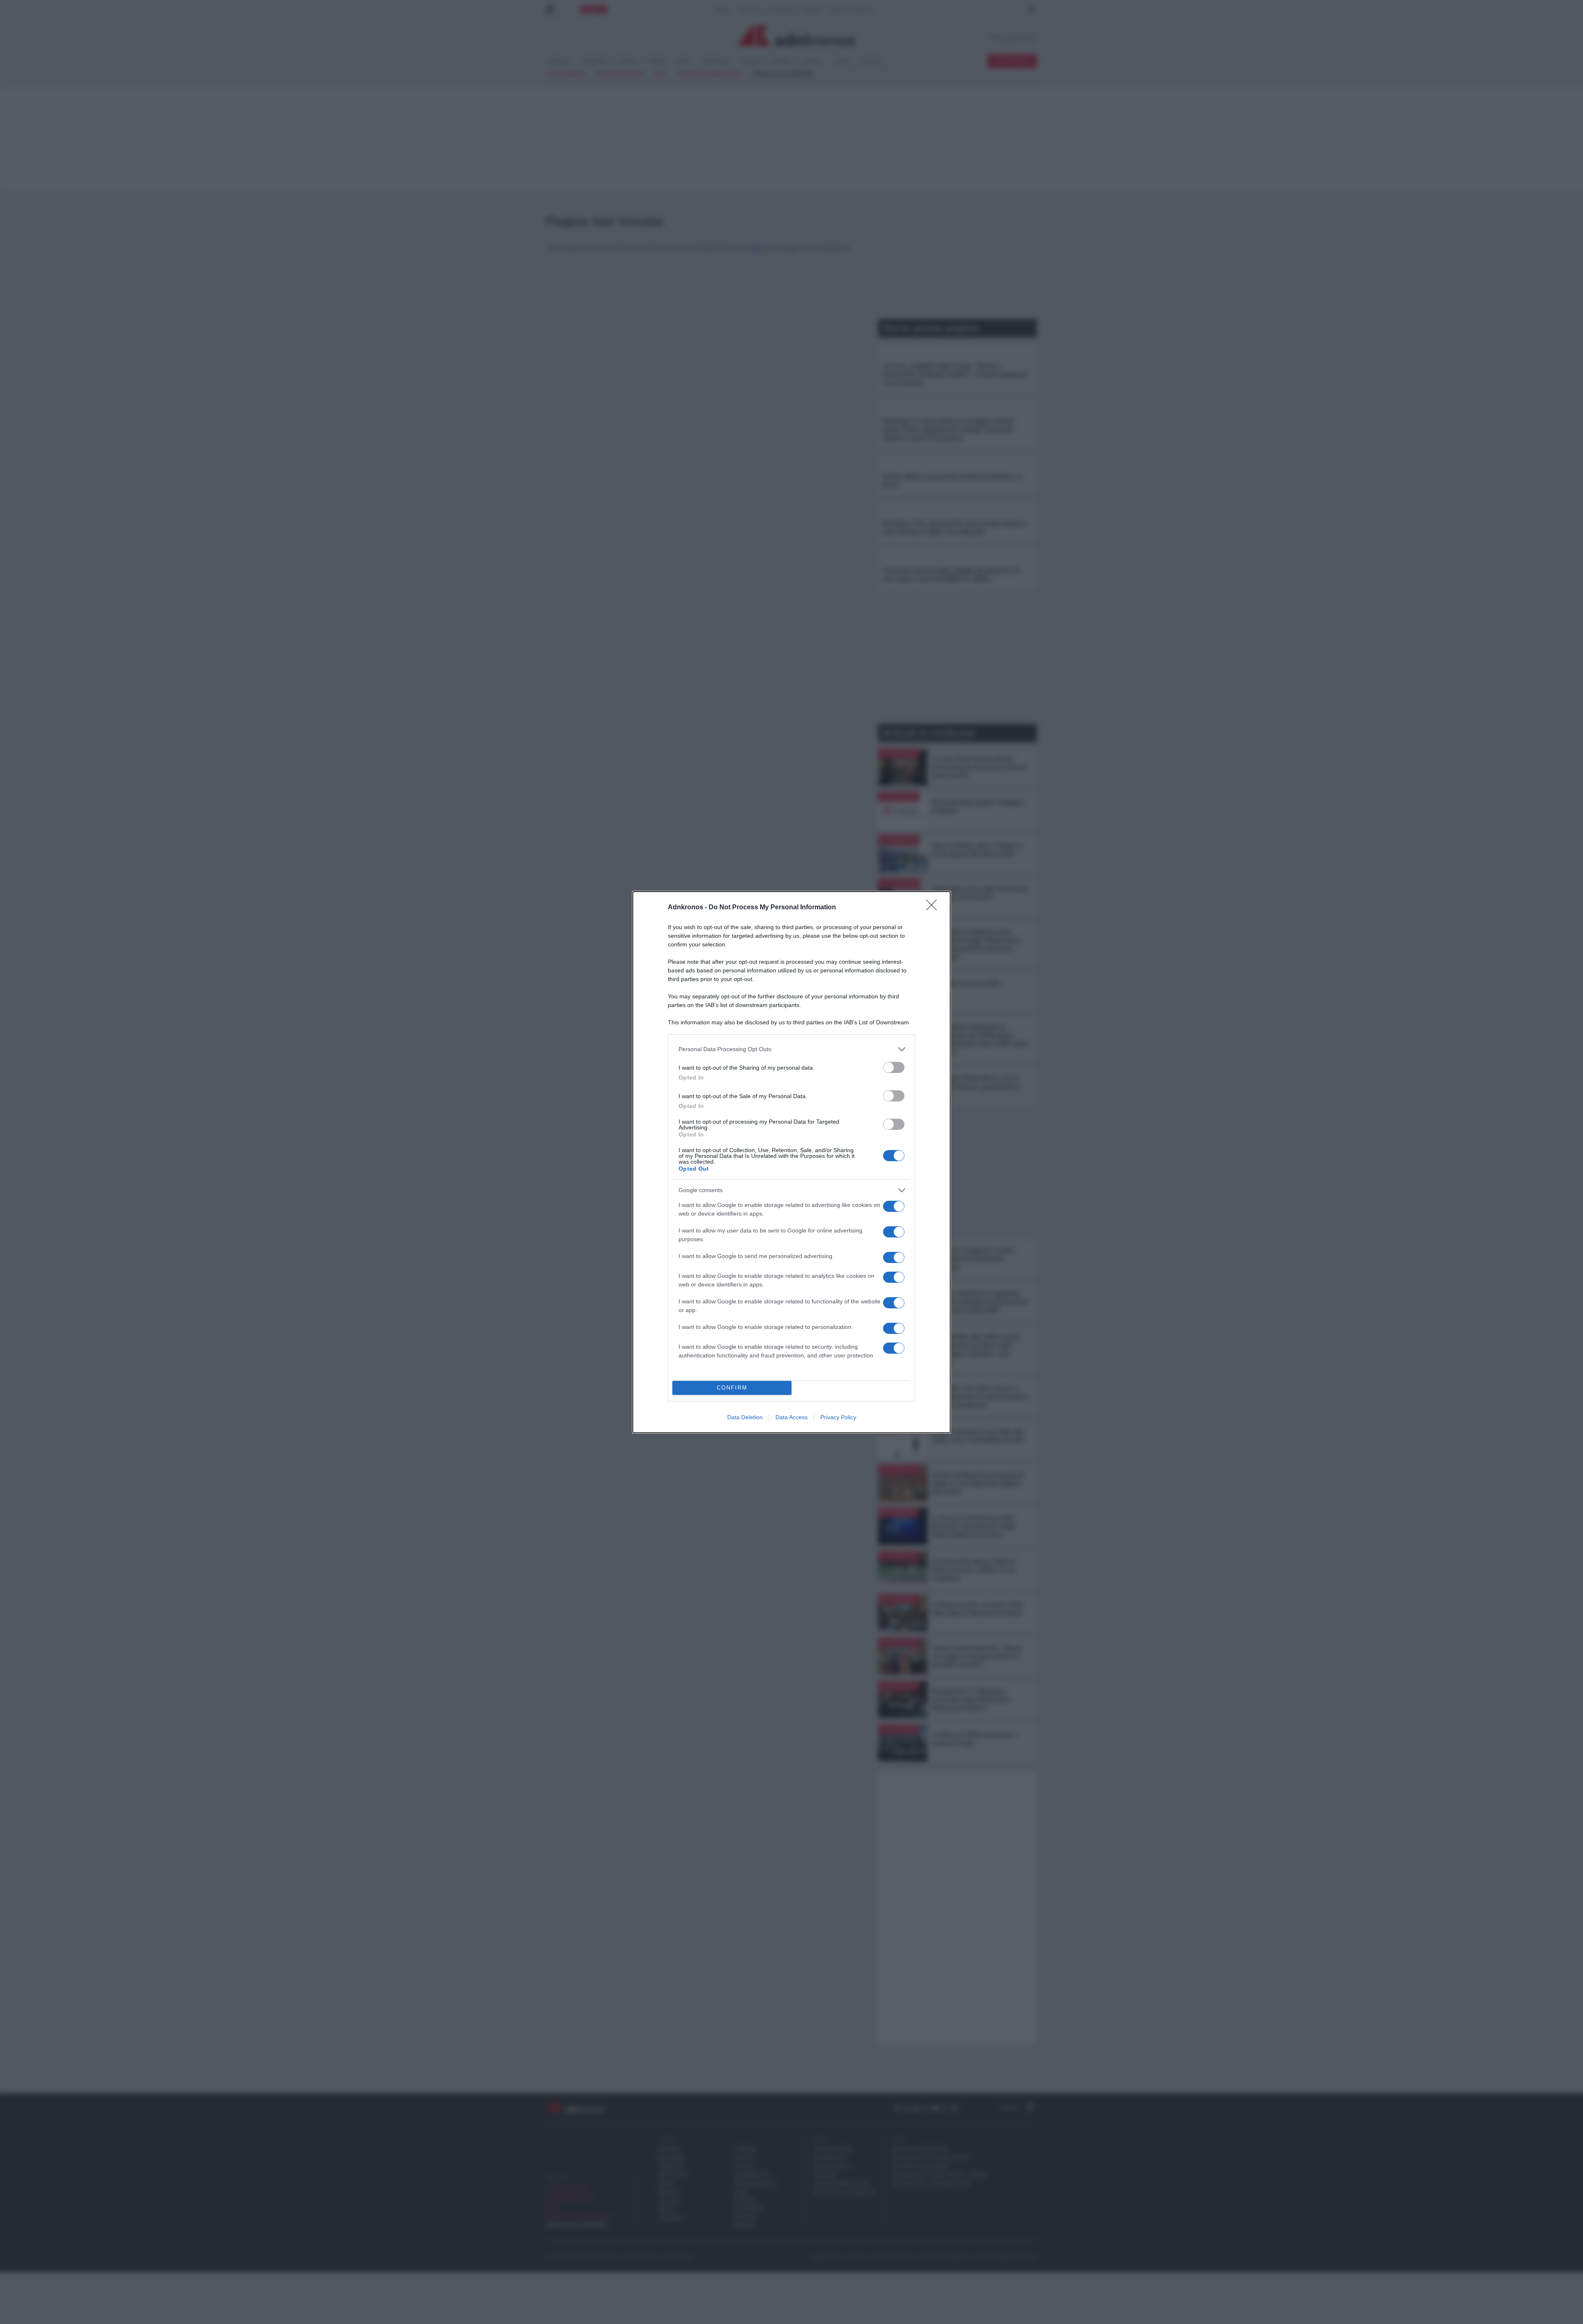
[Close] (934, 908)
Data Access (791, 1417)
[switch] (894, 1067)
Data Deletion (745, 1417)
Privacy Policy (838, 1417)
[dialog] (791, 1162)
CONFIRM (732, 1388)
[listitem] (791, 1049)
